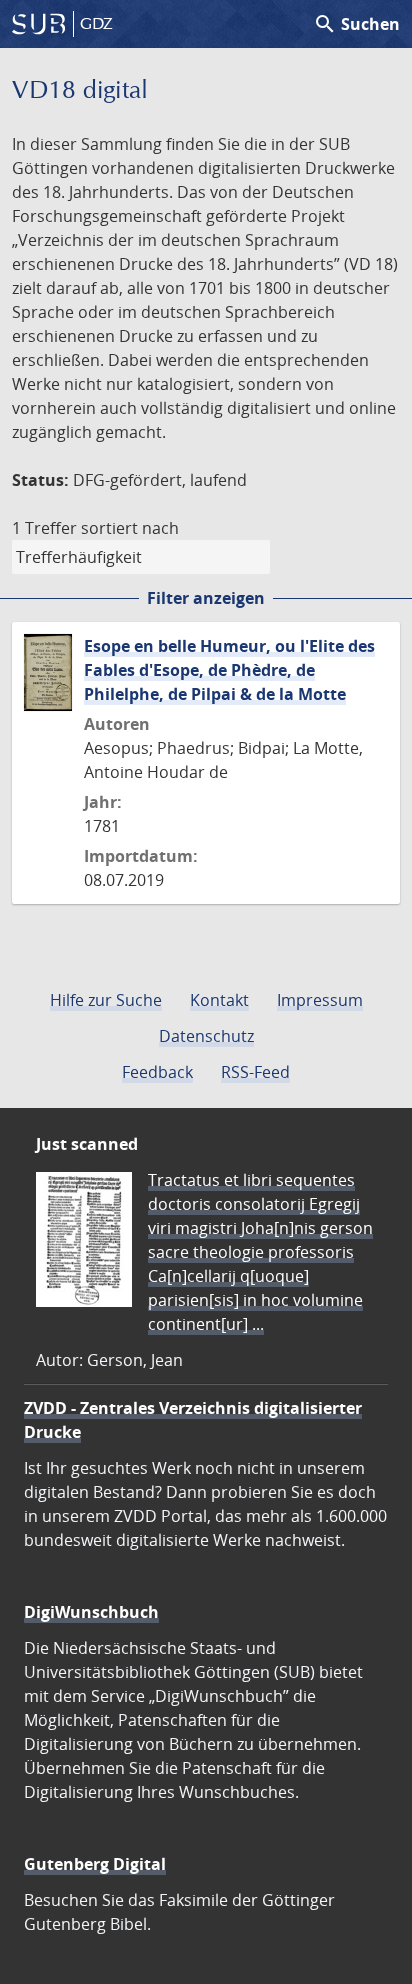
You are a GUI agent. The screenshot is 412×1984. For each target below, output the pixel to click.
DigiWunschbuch (91, 1612)
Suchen (356, 24)
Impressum (320, 1000)
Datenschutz (206, 1036)
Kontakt (219, 1000)
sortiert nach (130, 528)
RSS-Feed (255, 1072)
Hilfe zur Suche (106, 1000)
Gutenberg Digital (95, 1864)
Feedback (157, 1072)
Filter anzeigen (206, 598)
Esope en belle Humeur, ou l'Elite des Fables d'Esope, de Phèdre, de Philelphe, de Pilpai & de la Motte (229, 670)
